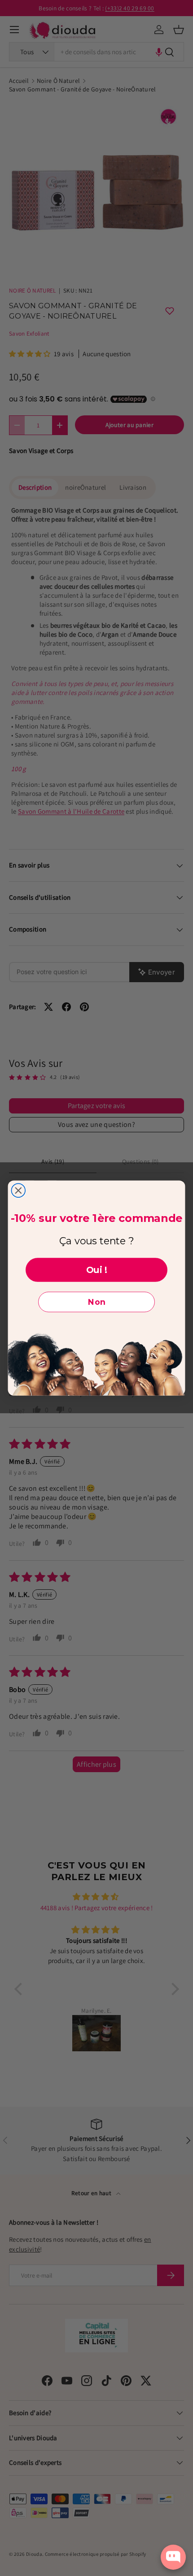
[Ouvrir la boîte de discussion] (173, 2557)
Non (97, 1302)
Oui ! (97, 1270)
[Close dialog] (18, 1191)
